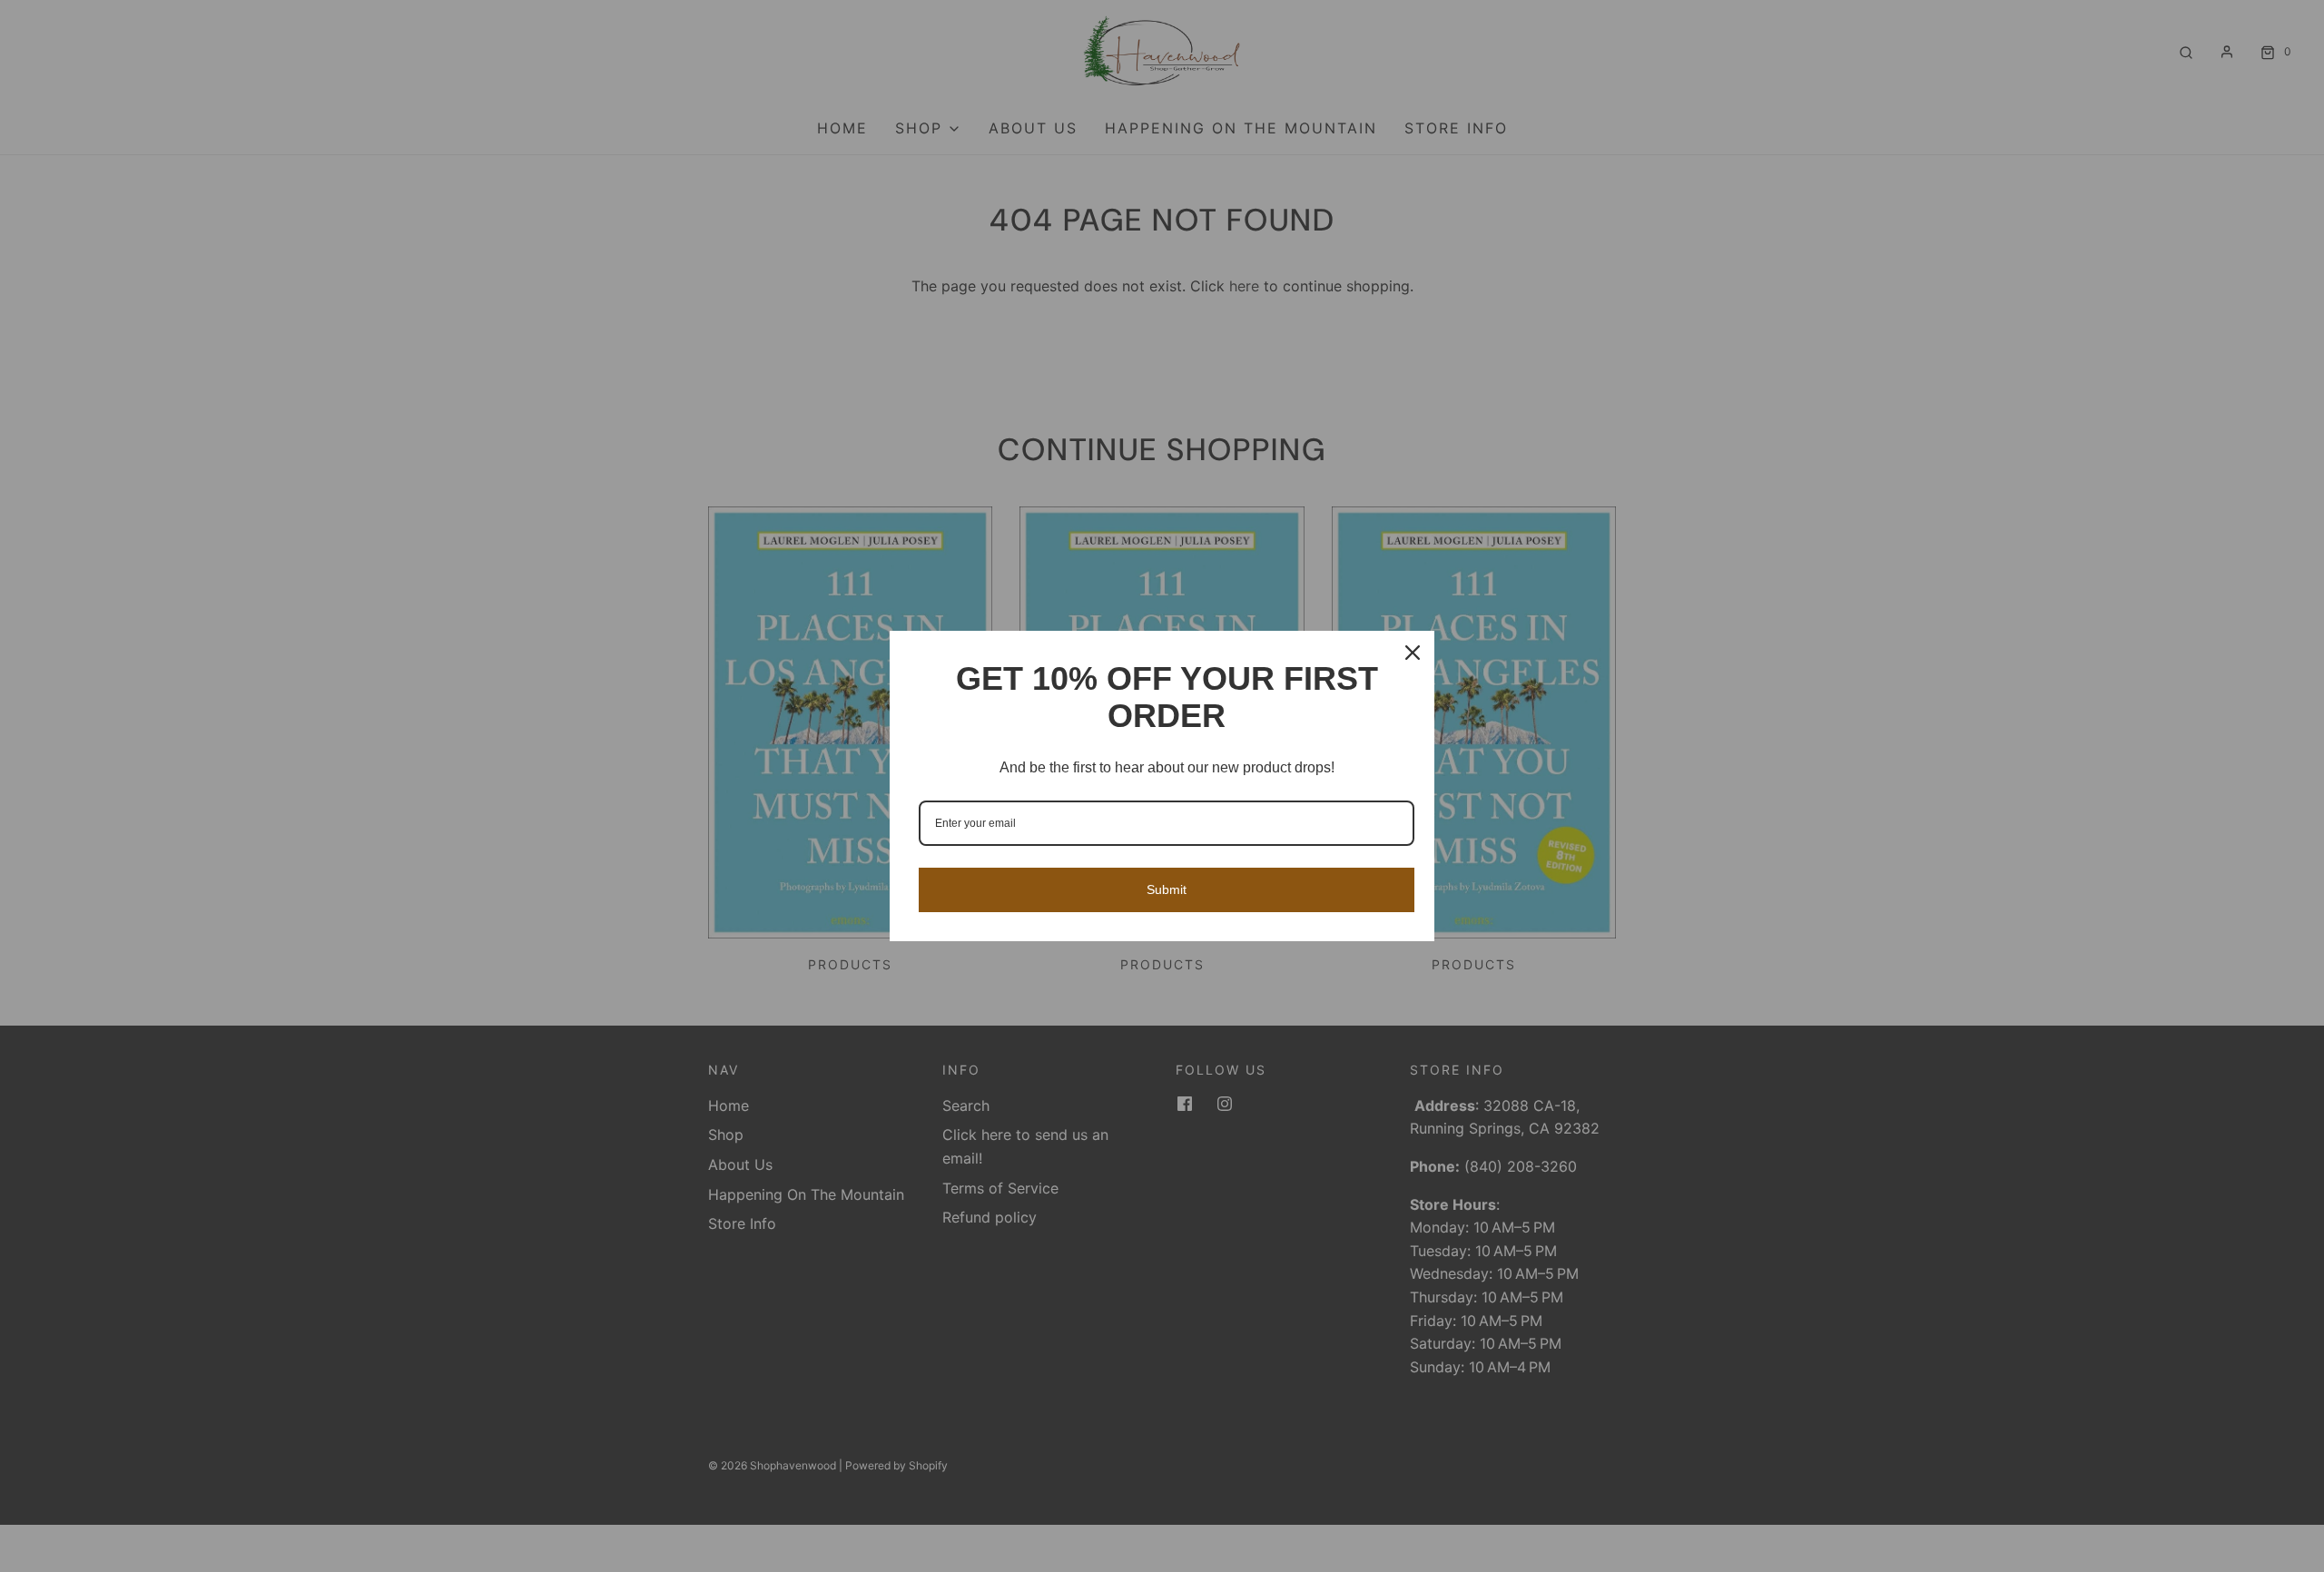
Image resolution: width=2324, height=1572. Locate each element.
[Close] (1413, 653)
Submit (1167, 889)
